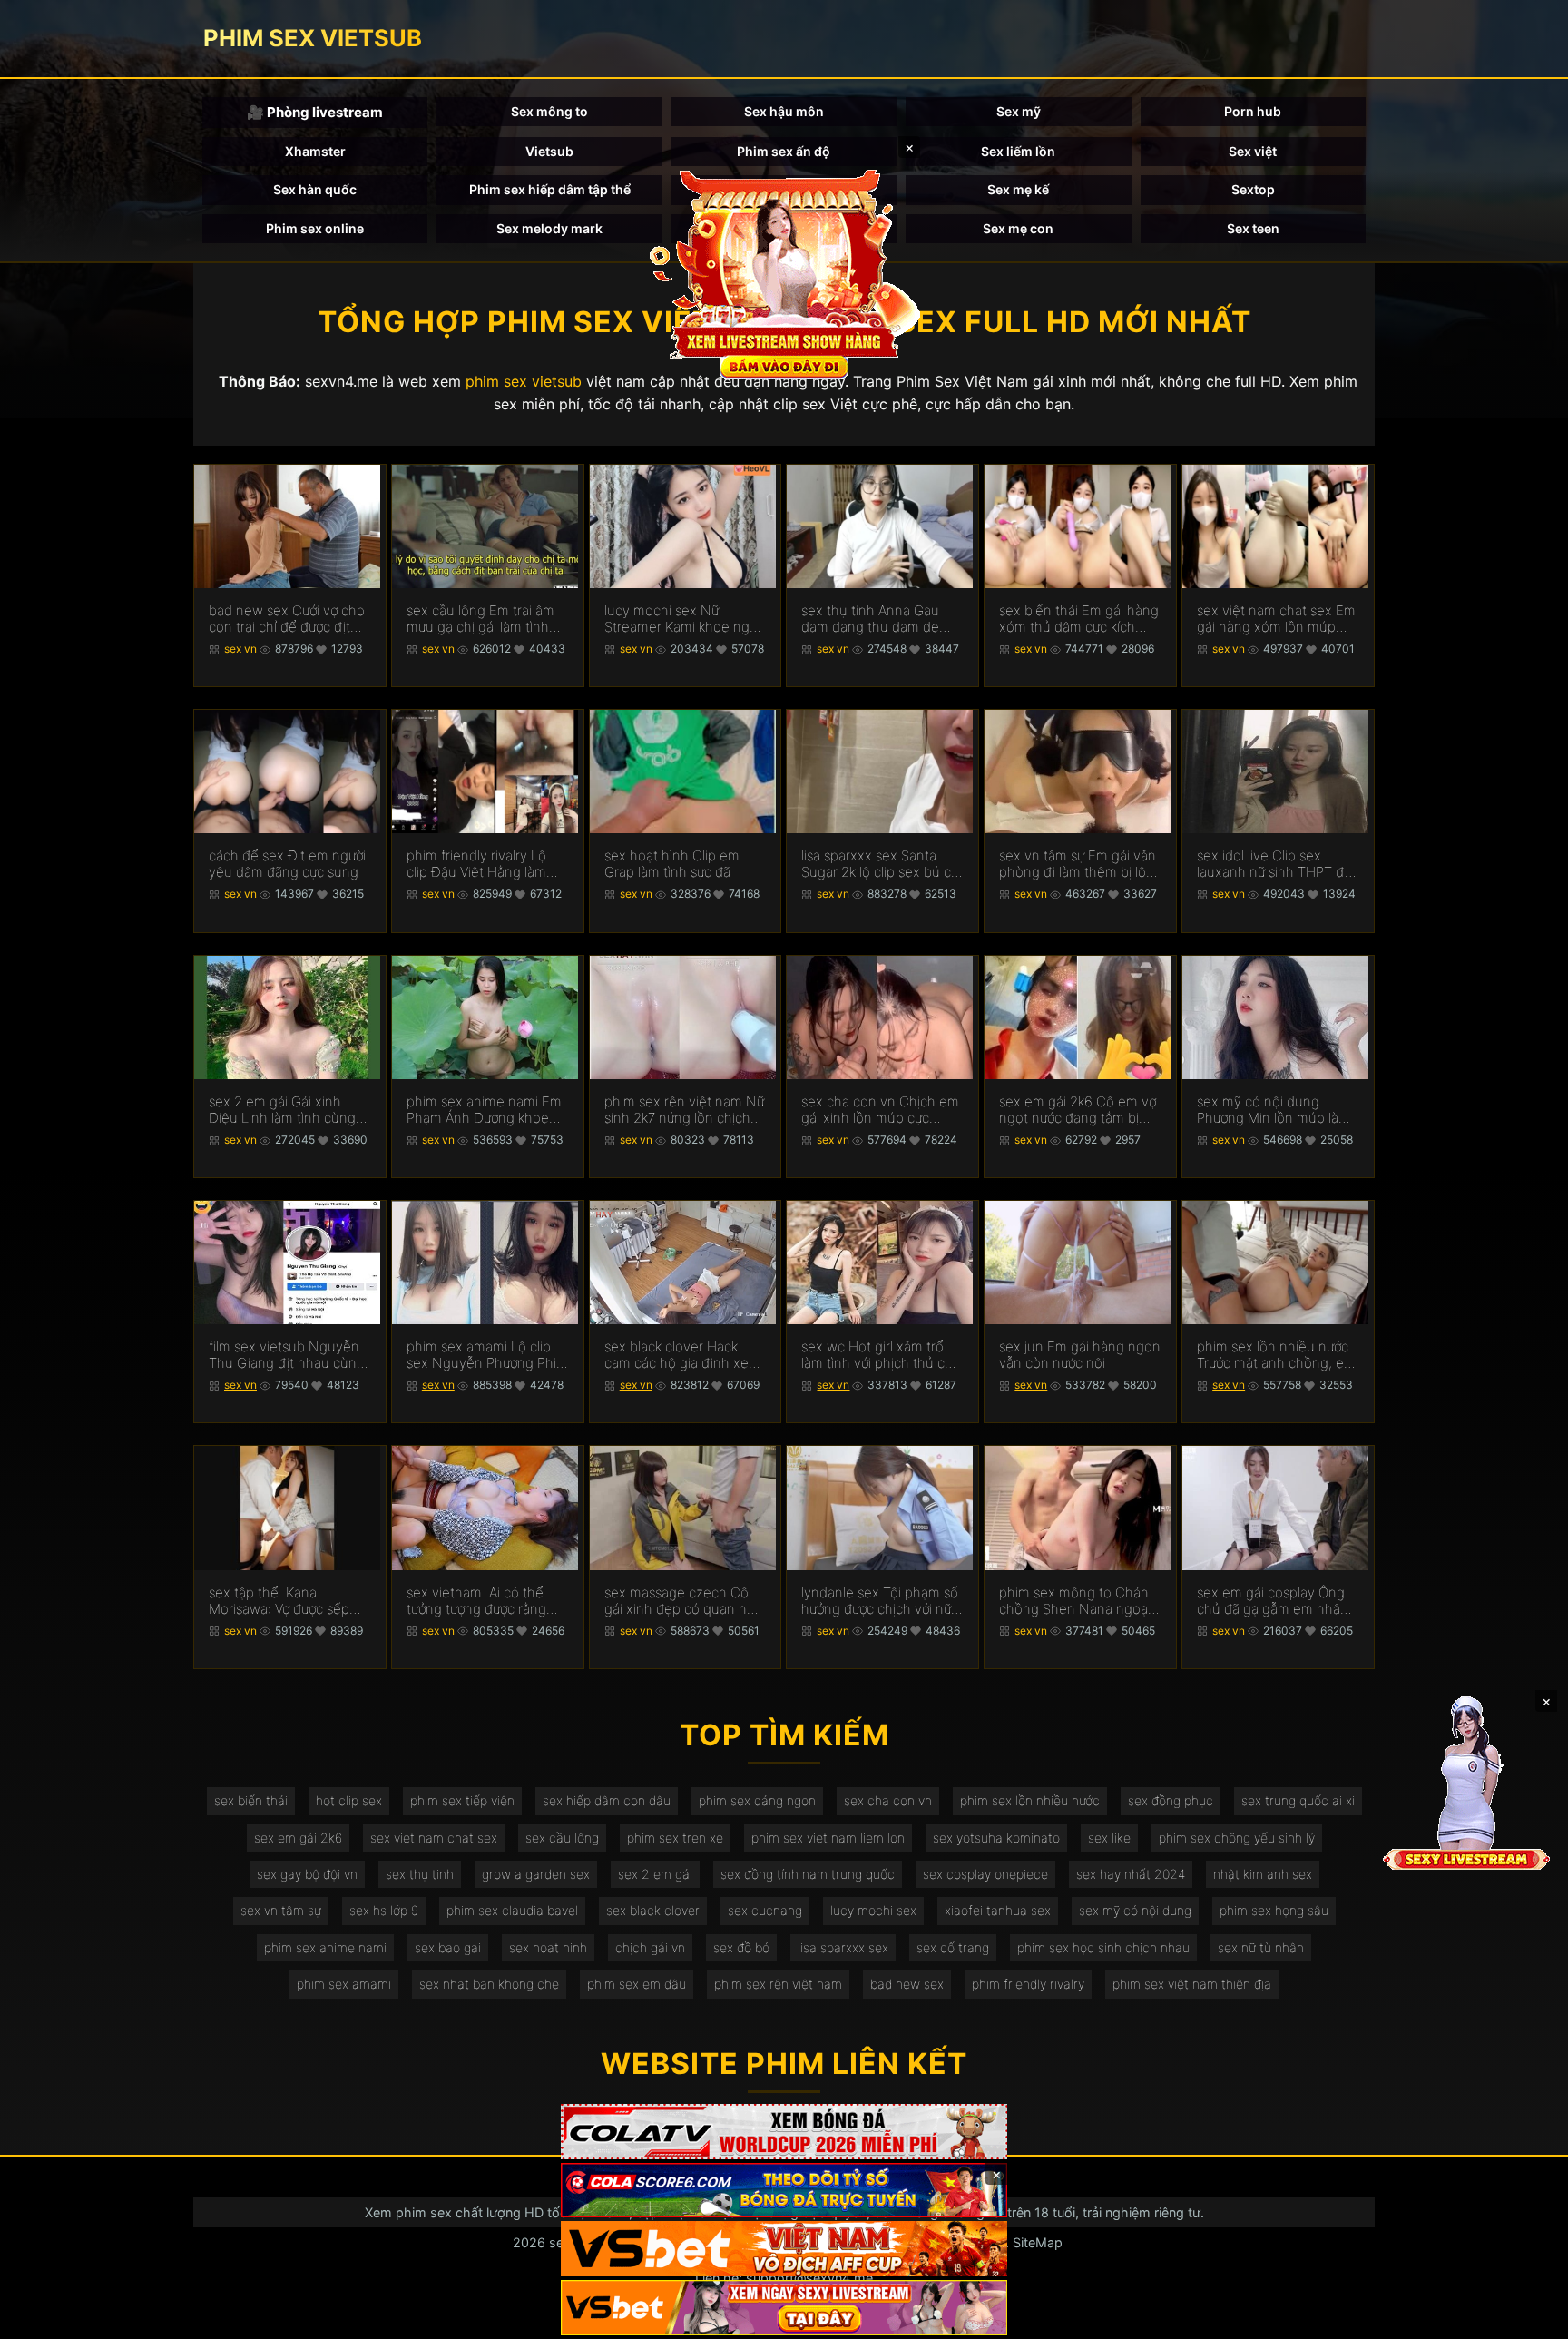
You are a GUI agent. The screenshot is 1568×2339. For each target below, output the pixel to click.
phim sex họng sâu (1274, 1910)
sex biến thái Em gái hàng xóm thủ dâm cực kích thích (1079, 619)
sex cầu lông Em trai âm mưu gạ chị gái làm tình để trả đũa (480, 619)
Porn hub (1253, 111)
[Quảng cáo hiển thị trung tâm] (784, 272)
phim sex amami (344, 1984)
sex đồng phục (1171, 1800)
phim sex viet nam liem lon (828, 1838)
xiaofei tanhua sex (998, 1910)
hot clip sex (349, 1800)
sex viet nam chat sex (434, 1838)
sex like (1109, 1838)
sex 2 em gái (655, 1874)
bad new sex (907, 1984)
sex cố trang (953, 1947)
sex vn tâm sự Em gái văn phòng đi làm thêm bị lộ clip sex (1078, 864)
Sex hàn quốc (315, 189)
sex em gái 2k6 (298, 1838)
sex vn (240, 649)
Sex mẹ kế (1018, 189)
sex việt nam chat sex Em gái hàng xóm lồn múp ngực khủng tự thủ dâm (1276, 619)
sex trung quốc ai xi (1298, 1800)
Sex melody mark (549, 228)
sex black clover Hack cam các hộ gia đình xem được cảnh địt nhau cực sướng (682, 1355)
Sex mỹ (1019, 111)
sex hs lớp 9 (384, 1910)
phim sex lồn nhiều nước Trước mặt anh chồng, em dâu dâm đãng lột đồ (1276, 1355)
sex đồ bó (741, 1947)
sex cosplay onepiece (985, 1874)
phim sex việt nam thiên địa (1192, 1984)
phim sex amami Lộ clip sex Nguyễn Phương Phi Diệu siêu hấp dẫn (481, 1355)
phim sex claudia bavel (512, 1910)
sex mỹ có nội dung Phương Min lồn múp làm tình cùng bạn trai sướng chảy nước (1274, 1110)
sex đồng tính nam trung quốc (808, 1874)
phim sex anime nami (325, 1947)
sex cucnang (765, 1910)
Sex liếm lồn (1018, 151)
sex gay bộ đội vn (307, 1874)
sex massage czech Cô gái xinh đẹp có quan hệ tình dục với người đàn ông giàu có (680, 1601)
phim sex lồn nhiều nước (1030, 1800)
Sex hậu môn (784, 111)
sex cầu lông (562, 1838)
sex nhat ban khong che (489, 1984)
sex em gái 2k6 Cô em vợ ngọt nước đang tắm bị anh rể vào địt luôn (1078, 1110)
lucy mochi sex (873, 1910)
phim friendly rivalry (1028, 1984)
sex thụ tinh (420, 1874)
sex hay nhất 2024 (1131, 1874)
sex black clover (653, 1910)
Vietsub (549, 151)
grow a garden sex (536, 1874)
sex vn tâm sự (281, 1910)
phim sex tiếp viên (462, 1800)
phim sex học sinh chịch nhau (1103, 1947)
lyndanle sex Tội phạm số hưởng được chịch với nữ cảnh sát (880, 1601)
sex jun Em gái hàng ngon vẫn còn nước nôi (1080, 1355)
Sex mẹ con (1018, 228)
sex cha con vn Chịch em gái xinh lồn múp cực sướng (880, 1110)
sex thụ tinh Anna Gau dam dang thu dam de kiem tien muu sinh (870, 619)
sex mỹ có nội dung (1135, 1910)
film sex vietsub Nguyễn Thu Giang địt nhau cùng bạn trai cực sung (287, 1355)
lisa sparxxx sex (843, 1947)
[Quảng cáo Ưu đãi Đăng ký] (784, 2191)
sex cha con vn (888, 1800)
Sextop (1253, 189)
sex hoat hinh (548, 1947)
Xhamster (315, 151)
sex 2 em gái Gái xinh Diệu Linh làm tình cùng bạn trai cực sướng (282, 1110)
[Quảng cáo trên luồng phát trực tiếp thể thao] (784, 2308)
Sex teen (1253, 228)
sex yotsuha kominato (996, 1838)
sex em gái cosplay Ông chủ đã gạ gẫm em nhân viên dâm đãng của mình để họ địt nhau (1274, 1601)
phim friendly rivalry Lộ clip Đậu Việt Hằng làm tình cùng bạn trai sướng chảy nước (481, 864)
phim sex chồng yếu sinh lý (1237, 1838)
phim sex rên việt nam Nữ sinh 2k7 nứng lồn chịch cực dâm (684, 1110)
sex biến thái (251, 1800)
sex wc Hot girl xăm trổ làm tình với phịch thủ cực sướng (880, 1355)
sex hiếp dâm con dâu (607, 1800)
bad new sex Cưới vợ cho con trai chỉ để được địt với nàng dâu (287, 619)
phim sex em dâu (637, 1984)
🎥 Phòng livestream (315, 112)
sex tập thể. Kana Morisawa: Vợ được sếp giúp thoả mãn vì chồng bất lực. (282, 1601)
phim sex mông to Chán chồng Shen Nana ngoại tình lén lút (1075, 1601)
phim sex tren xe (675, 1838)
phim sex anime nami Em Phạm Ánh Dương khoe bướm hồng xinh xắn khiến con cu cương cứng (485, 1110)
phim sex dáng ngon (757, 1800)
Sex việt (1253, 151)
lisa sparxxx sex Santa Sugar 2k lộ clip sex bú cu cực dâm (880, 864)
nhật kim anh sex (1263, 1874)
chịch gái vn (650, 1947)
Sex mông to (549, 111)
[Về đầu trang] (1528, 2317)
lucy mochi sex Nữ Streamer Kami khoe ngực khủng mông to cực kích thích (684, 619)
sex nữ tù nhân (1261, 1947)
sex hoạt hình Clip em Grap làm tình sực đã (672, 864)
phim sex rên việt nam (778, 1984)
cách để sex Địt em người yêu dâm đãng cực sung (287, 864)
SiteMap (1038, 2242)
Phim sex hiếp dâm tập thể (550, 189)
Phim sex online (315, 228)
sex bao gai (448, 1947)
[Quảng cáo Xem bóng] (784, 2132)
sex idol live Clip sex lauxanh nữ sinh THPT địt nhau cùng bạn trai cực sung (1274, 864)
